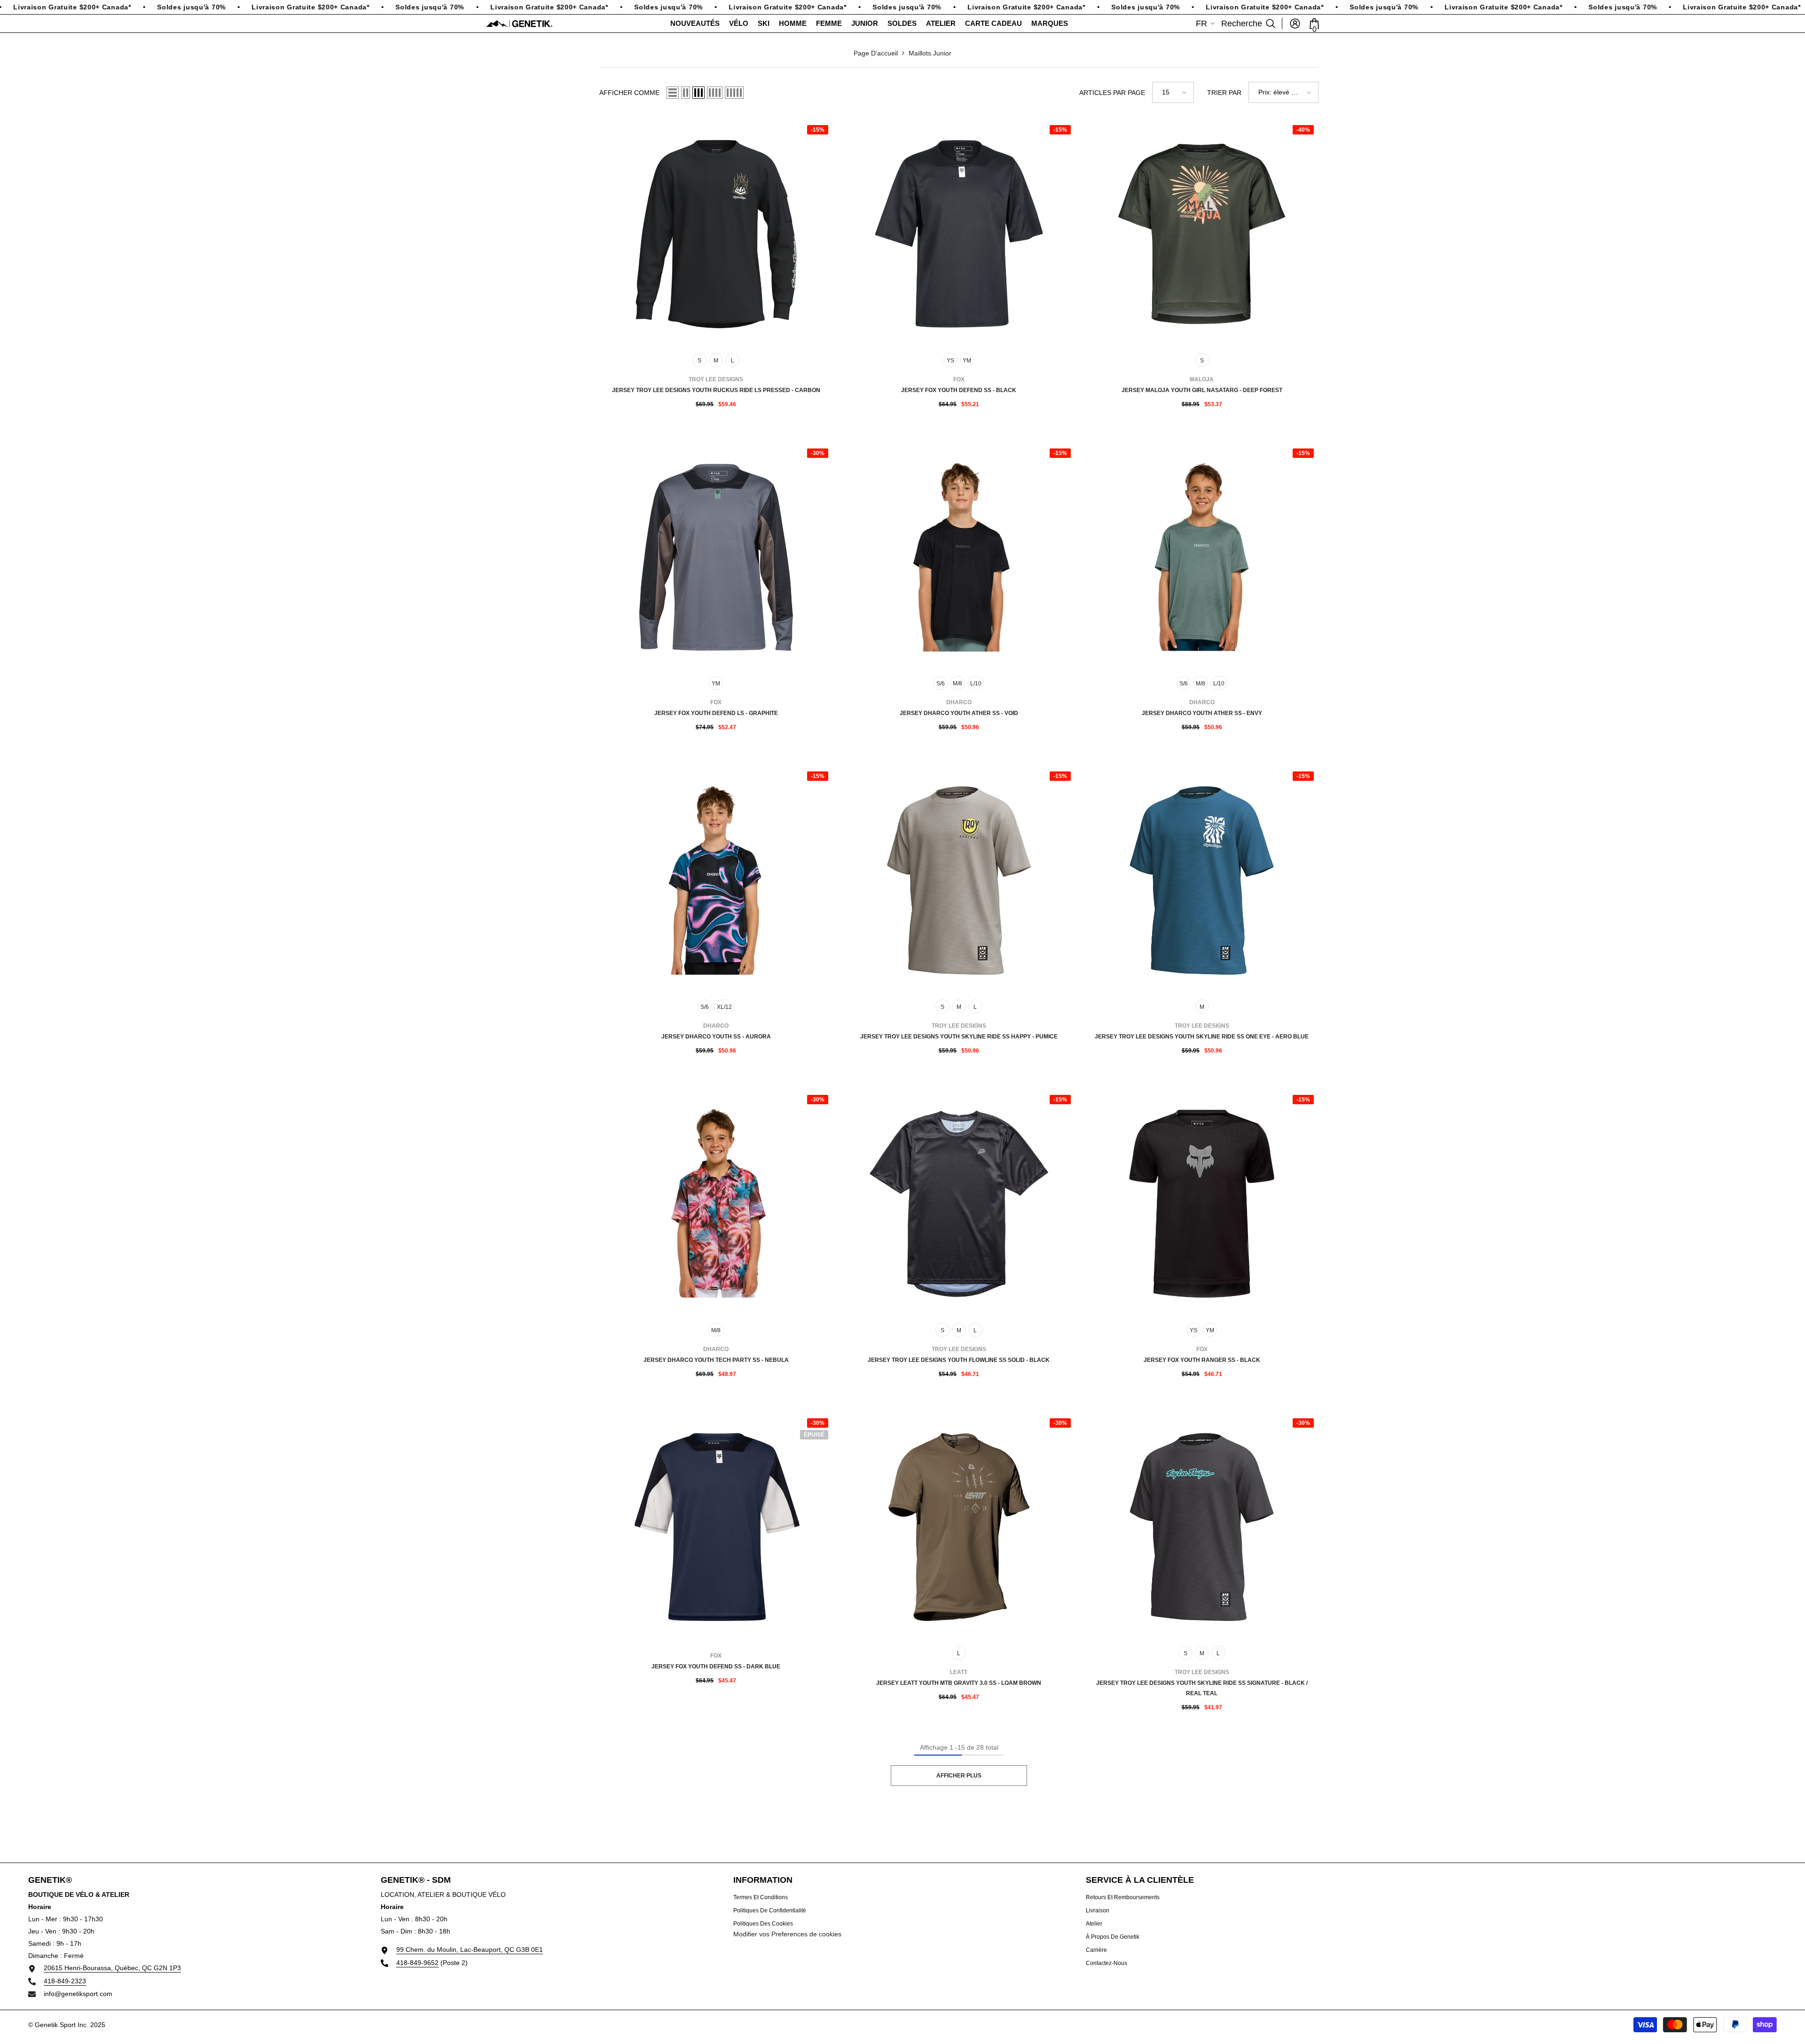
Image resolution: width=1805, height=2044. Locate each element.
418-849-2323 (65, 1981)
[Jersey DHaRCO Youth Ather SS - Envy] (1202, 557)
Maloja (1202, 379)
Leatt (959, 1672)
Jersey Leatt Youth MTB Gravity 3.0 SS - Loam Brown (959, 1683)
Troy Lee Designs (716, 379)
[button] (673, 93)
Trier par (1224, 93)
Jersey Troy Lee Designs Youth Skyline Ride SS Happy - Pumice (959, 1037)
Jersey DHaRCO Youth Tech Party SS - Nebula (716, 1360)
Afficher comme (629, 93)
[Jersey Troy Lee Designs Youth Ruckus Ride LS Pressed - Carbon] (716, 234)
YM (967, 361)
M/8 (957, 684)
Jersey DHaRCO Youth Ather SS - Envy (1202, 713)
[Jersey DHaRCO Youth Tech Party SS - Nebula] (716, 1204)
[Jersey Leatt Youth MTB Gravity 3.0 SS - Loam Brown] (959, 1527)
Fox (959, 379)
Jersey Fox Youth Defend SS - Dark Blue (716, 1667)
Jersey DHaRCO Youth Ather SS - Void (959, 713)
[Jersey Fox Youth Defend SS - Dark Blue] (716, 1527)
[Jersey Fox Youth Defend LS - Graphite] (716, 557)
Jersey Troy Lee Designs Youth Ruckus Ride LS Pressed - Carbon (716, 390)
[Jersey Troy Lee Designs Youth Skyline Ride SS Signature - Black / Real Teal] (1202, 1527)
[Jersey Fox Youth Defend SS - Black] (959, 234)
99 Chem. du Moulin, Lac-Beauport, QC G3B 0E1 (470, 1950)
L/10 (976, 684)
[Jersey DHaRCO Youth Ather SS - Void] (959, 557)
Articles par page (1112, 93)
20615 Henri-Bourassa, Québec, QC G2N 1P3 (112, 1968)
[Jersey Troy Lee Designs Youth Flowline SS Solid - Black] (959, 1204)
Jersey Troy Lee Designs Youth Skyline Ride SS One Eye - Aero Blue (1202, 1037)
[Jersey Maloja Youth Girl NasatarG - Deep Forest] (1202, 234)
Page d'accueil (876, 53)
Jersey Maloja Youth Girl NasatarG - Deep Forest (1202, 390)
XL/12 (724, 1007)
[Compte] (1295, 24)
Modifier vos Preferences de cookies (787, 1934)
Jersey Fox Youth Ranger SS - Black (1202, 1360)
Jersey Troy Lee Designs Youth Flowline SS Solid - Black (959, 1360)
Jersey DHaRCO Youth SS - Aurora (716, 1037)
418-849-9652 (417, 1963)
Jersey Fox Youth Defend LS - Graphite (716, 713)
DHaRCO (959, 702)
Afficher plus (959, 1776)
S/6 (941, 684)
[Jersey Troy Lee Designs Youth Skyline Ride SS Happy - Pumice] (959, 880)
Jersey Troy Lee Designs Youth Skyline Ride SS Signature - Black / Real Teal (1202, 1688)
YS (950, 361)
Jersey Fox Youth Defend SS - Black (959, 390)
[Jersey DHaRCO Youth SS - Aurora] (716, 880)
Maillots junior (930, 53)
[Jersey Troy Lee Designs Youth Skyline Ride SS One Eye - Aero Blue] (1202, 880)
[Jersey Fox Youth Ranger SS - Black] (1202, 1204)
